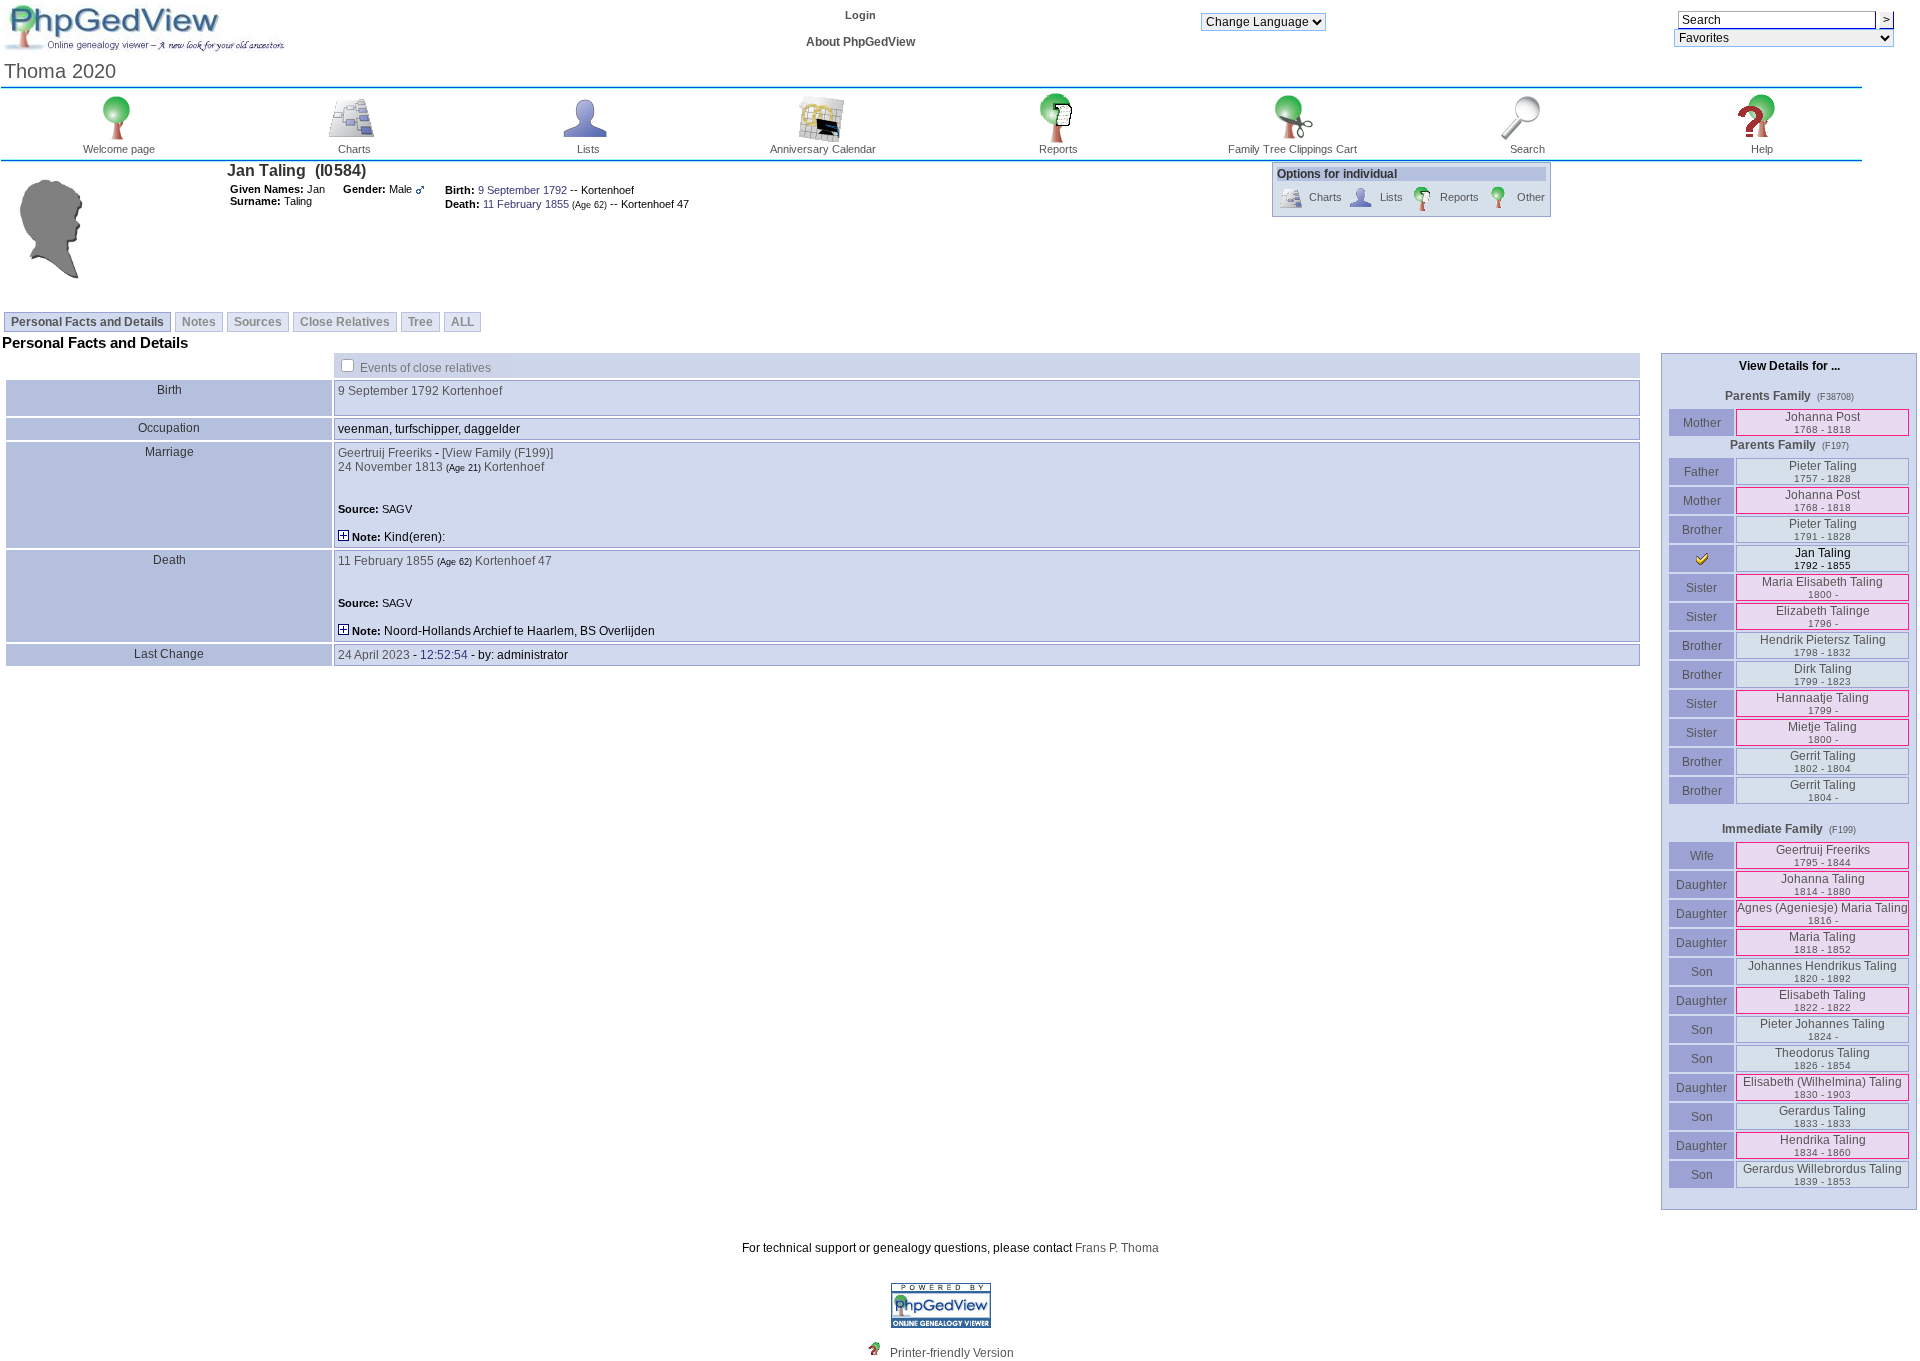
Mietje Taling (1822, 732)
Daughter (1701, 885)
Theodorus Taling (1822, 1058)
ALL (462, 322)
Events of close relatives (425, 368)
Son (1702, 972)
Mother (1702, 423)
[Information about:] (879, 1353)
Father (1701, 472)
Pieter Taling (1823, 471)
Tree (420, 322)
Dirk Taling (1823, 674)
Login (860, 15)
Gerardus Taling (1822, 1116)
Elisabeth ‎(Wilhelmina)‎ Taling (1822, 1087)
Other (1531, 197)
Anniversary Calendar (823, 149)
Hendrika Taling (1823, 1145)
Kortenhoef (472, 391)
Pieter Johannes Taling (1822, 1029)
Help (1762, 149)
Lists (588, 149)
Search (1527, 149)
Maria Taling (1822, 942)
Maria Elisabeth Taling (1822, 587)
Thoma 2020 (60, 71)
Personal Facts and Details (87, 322)
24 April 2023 (374, 655)
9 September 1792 (388, 391)
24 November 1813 (390, 467)
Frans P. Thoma (1117, 1248)
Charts (354, 149)
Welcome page (119, 149)
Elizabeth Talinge (1823, 616)
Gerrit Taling (1823, 761)
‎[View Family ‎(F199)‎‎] (497, 453)
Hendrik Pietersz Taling (1823, 645)
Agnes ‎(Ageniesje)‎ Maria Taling (1822, 913)
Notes (199, 322)
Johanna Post (1822, 422)
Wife (1702, 856)
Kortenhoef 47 (513, 561)
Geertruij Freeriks (385, 453)
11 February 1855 (386, 561)
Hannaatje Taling (1822, 703)
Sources (258, 322)
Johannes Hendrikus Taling (1822, 971)
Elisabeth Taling (1822, 1000)
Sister (1701, 588)
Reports (1058, 149)
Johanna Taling (1823, 884)
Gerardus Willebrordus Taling (1822, 1174)
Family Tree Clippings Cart (1292, 149)
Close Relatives (345, 322)
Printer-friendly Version (952, 1353)
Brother (1702, 530)
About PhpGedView (860, 42)
